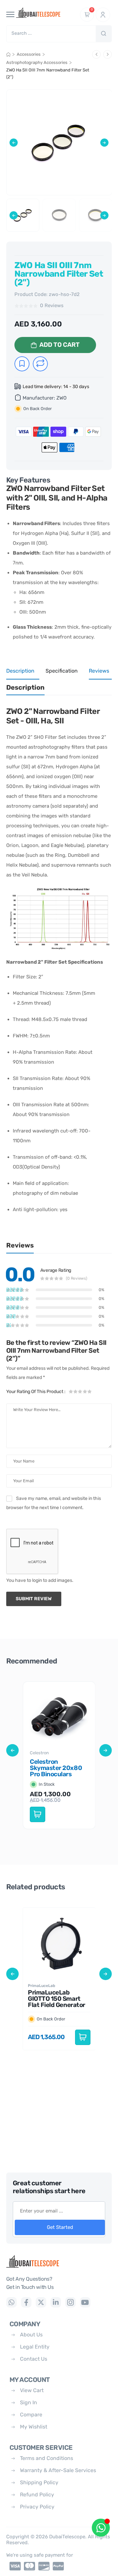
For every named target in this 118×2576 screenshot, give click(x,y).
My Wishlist (34, 2427)
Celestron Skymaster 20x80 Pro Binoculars (56, 1768)
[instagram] (70, 2302)
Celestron (39, 1753)
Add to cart (59, 345)
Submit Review (34, 1599)
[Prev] (96, 54)
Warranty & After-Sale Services (58, 2470)
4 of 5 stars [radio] (85, 1391)
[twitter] (41, 2302)
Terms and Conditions (47, 2458)
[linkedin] (56, 2302)
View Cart (32, 2390)
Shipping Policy (39, 2482)
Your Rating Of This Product (36, 1392)
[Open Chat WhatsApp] (101, 2528)
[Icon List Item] (13, 2566)
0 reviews (52, 306)
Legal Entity (35, 2347)
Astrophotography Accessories (37, 62)
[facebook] (26, 2302)
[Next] (108, 54)
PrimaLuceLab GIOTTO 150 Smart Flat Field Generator (57, 1999)
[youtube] (85, 2302)
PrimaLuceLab (41, 1986)
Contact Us (34, 2359)
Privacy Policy (37, 2507)
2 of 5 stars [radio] (76, 1391)
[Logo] (59, 2261)
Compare (31, 2415)
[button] (14, 142)
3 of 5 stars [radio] (80, 1391)
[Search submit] (104, 34)
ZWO (61, 398)
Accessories (29, 54)
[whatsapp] (11, 2302)
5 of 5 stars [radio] (89, 1391)
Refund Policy (37, 2495)
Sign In (29, 2402)
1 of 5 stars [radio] (71, 1391)
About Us (31, 2335)
